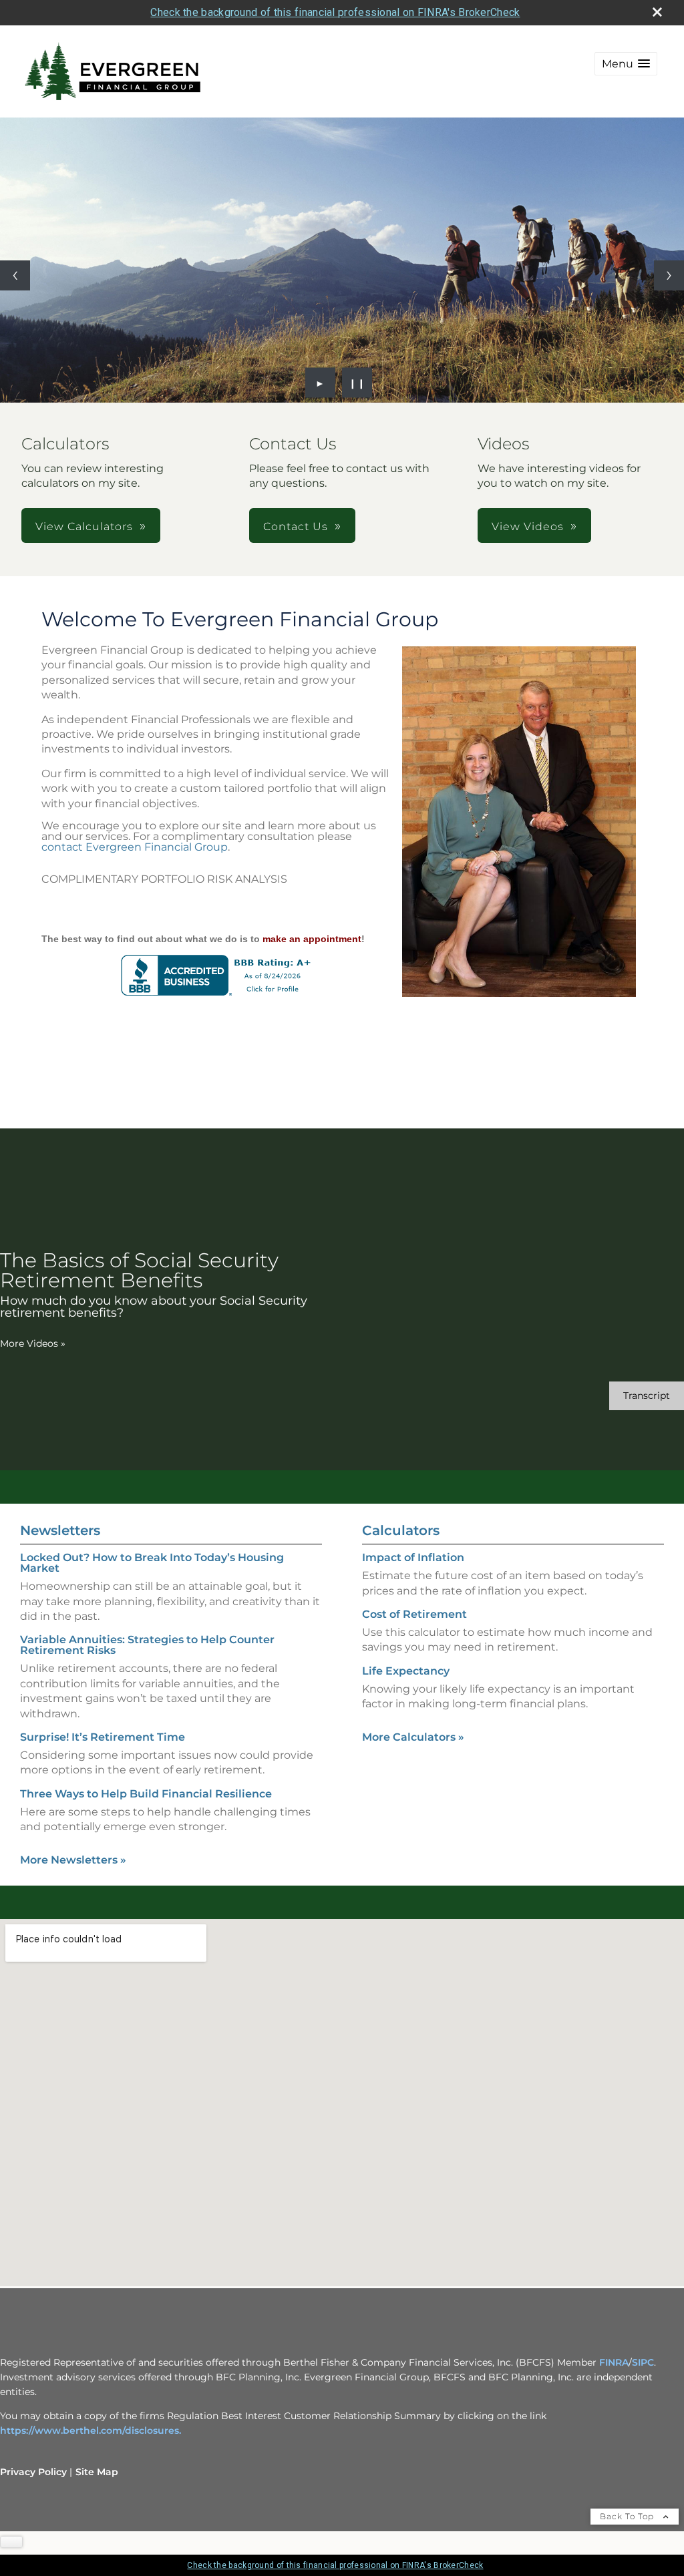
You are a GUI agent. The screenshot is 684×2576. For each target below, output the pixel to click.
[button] (626, 64)
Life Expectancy (406, 1671)
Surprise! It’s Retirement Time (103, 1737)
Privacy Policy (33, 2472)
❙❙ (357, 383)
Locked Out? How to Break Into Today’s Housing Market (152, 1563)
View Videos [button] (528, 526)
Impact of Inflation (413, 1557)
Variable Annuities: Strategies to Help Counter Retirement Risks (147, 1645)
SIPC (643, 2362)
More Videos (33, 1343)
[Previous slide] (15, 275)
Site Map (97, 2472)
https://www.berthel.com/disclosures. (91, 2430)
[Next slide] (669, 275)
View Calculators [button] (84, 526)
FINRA (614, 2362)
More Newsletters (73, 1860)
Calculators (401, 1530)
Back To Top (628, 2516)
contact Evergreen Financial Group (135, 847)
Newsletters (60, 1530)
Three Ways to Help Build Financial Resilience (146, 1794)
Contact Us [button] (296, 526)
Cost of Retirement (414, 1614)
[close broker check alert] (657, 12)
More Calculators (413, 1737)
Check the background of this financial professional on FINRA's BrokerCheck (335, 12)
